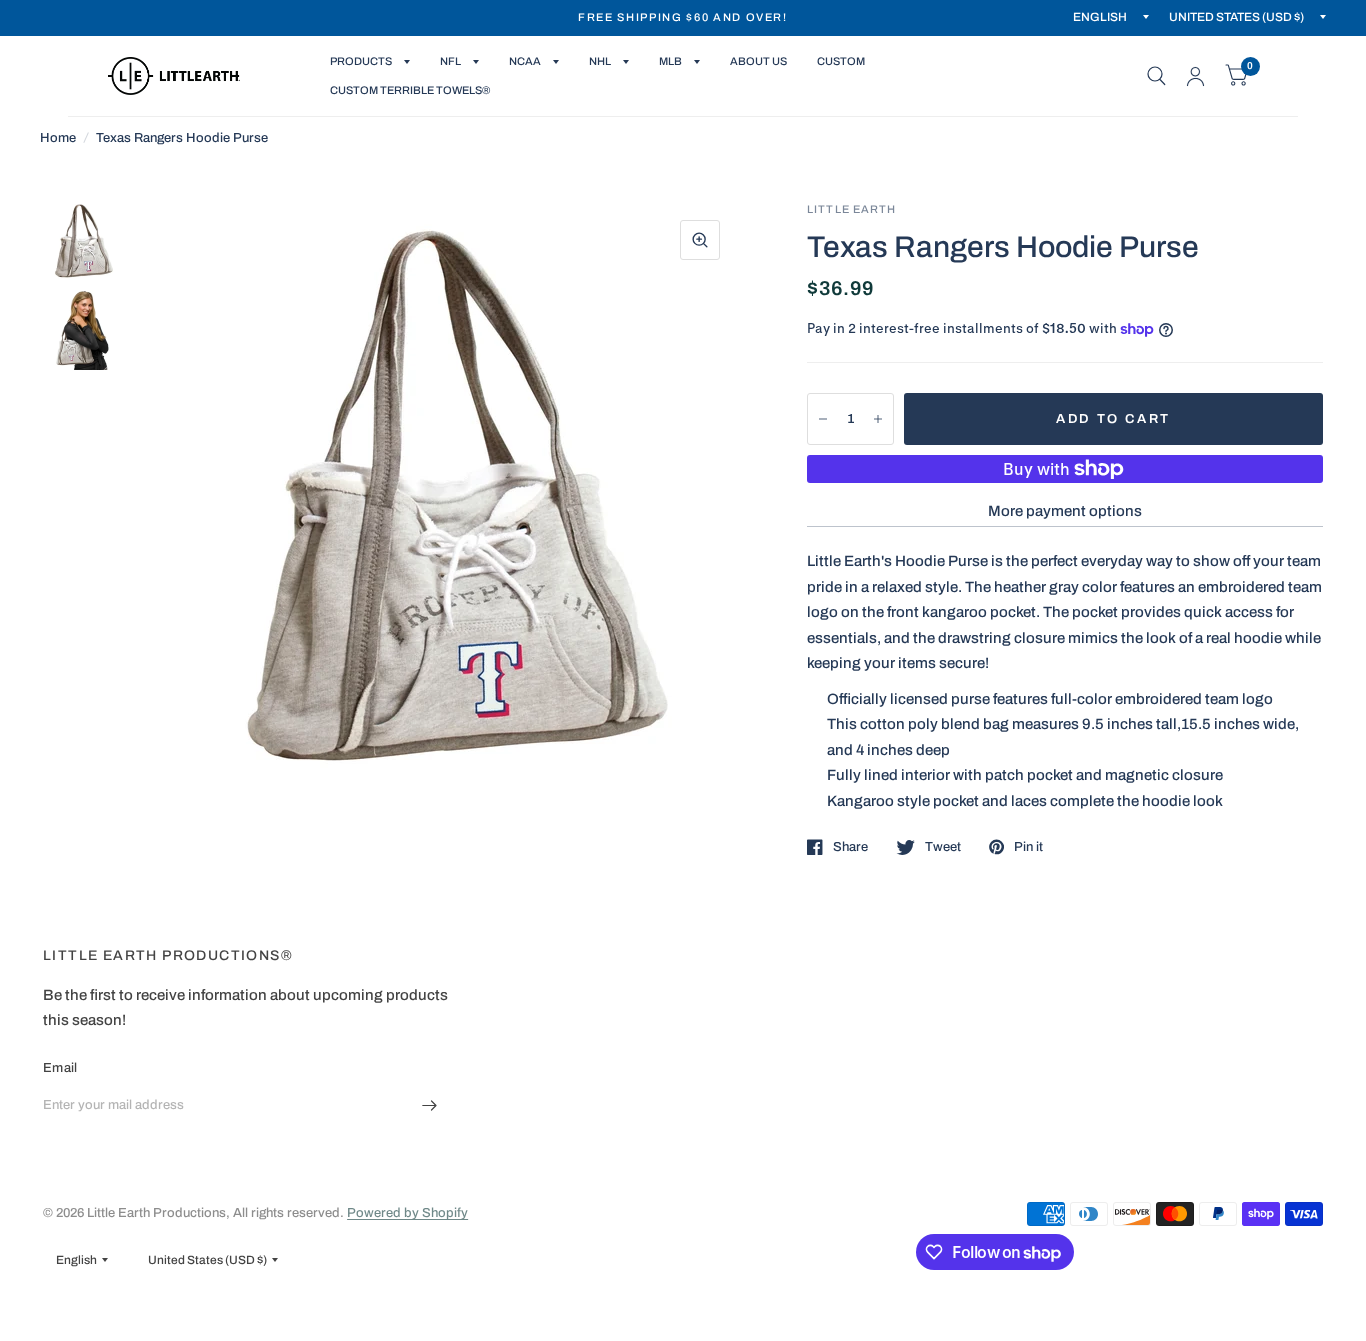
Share (850, 847)
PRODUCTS (361, 61)
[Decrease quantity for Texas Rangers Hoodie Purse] (823, 419)
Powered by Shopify (407, 1213)
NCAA (525, 61)
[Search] (1156, 76)
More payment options (1065, 511)
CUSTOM (841, 61)
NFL (450, 61)
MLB (670, 61)
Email (60, 1068)
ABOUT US (758, 61)
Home (58, 138)
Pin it (1028, 847)
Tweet (943, 847)
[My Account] (1195, 76)
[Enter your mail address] (430, 1106)
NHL (600, 61)
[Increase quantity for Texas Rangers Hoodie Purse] (878, 419)
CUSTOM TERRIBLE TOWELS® (410, 90)
